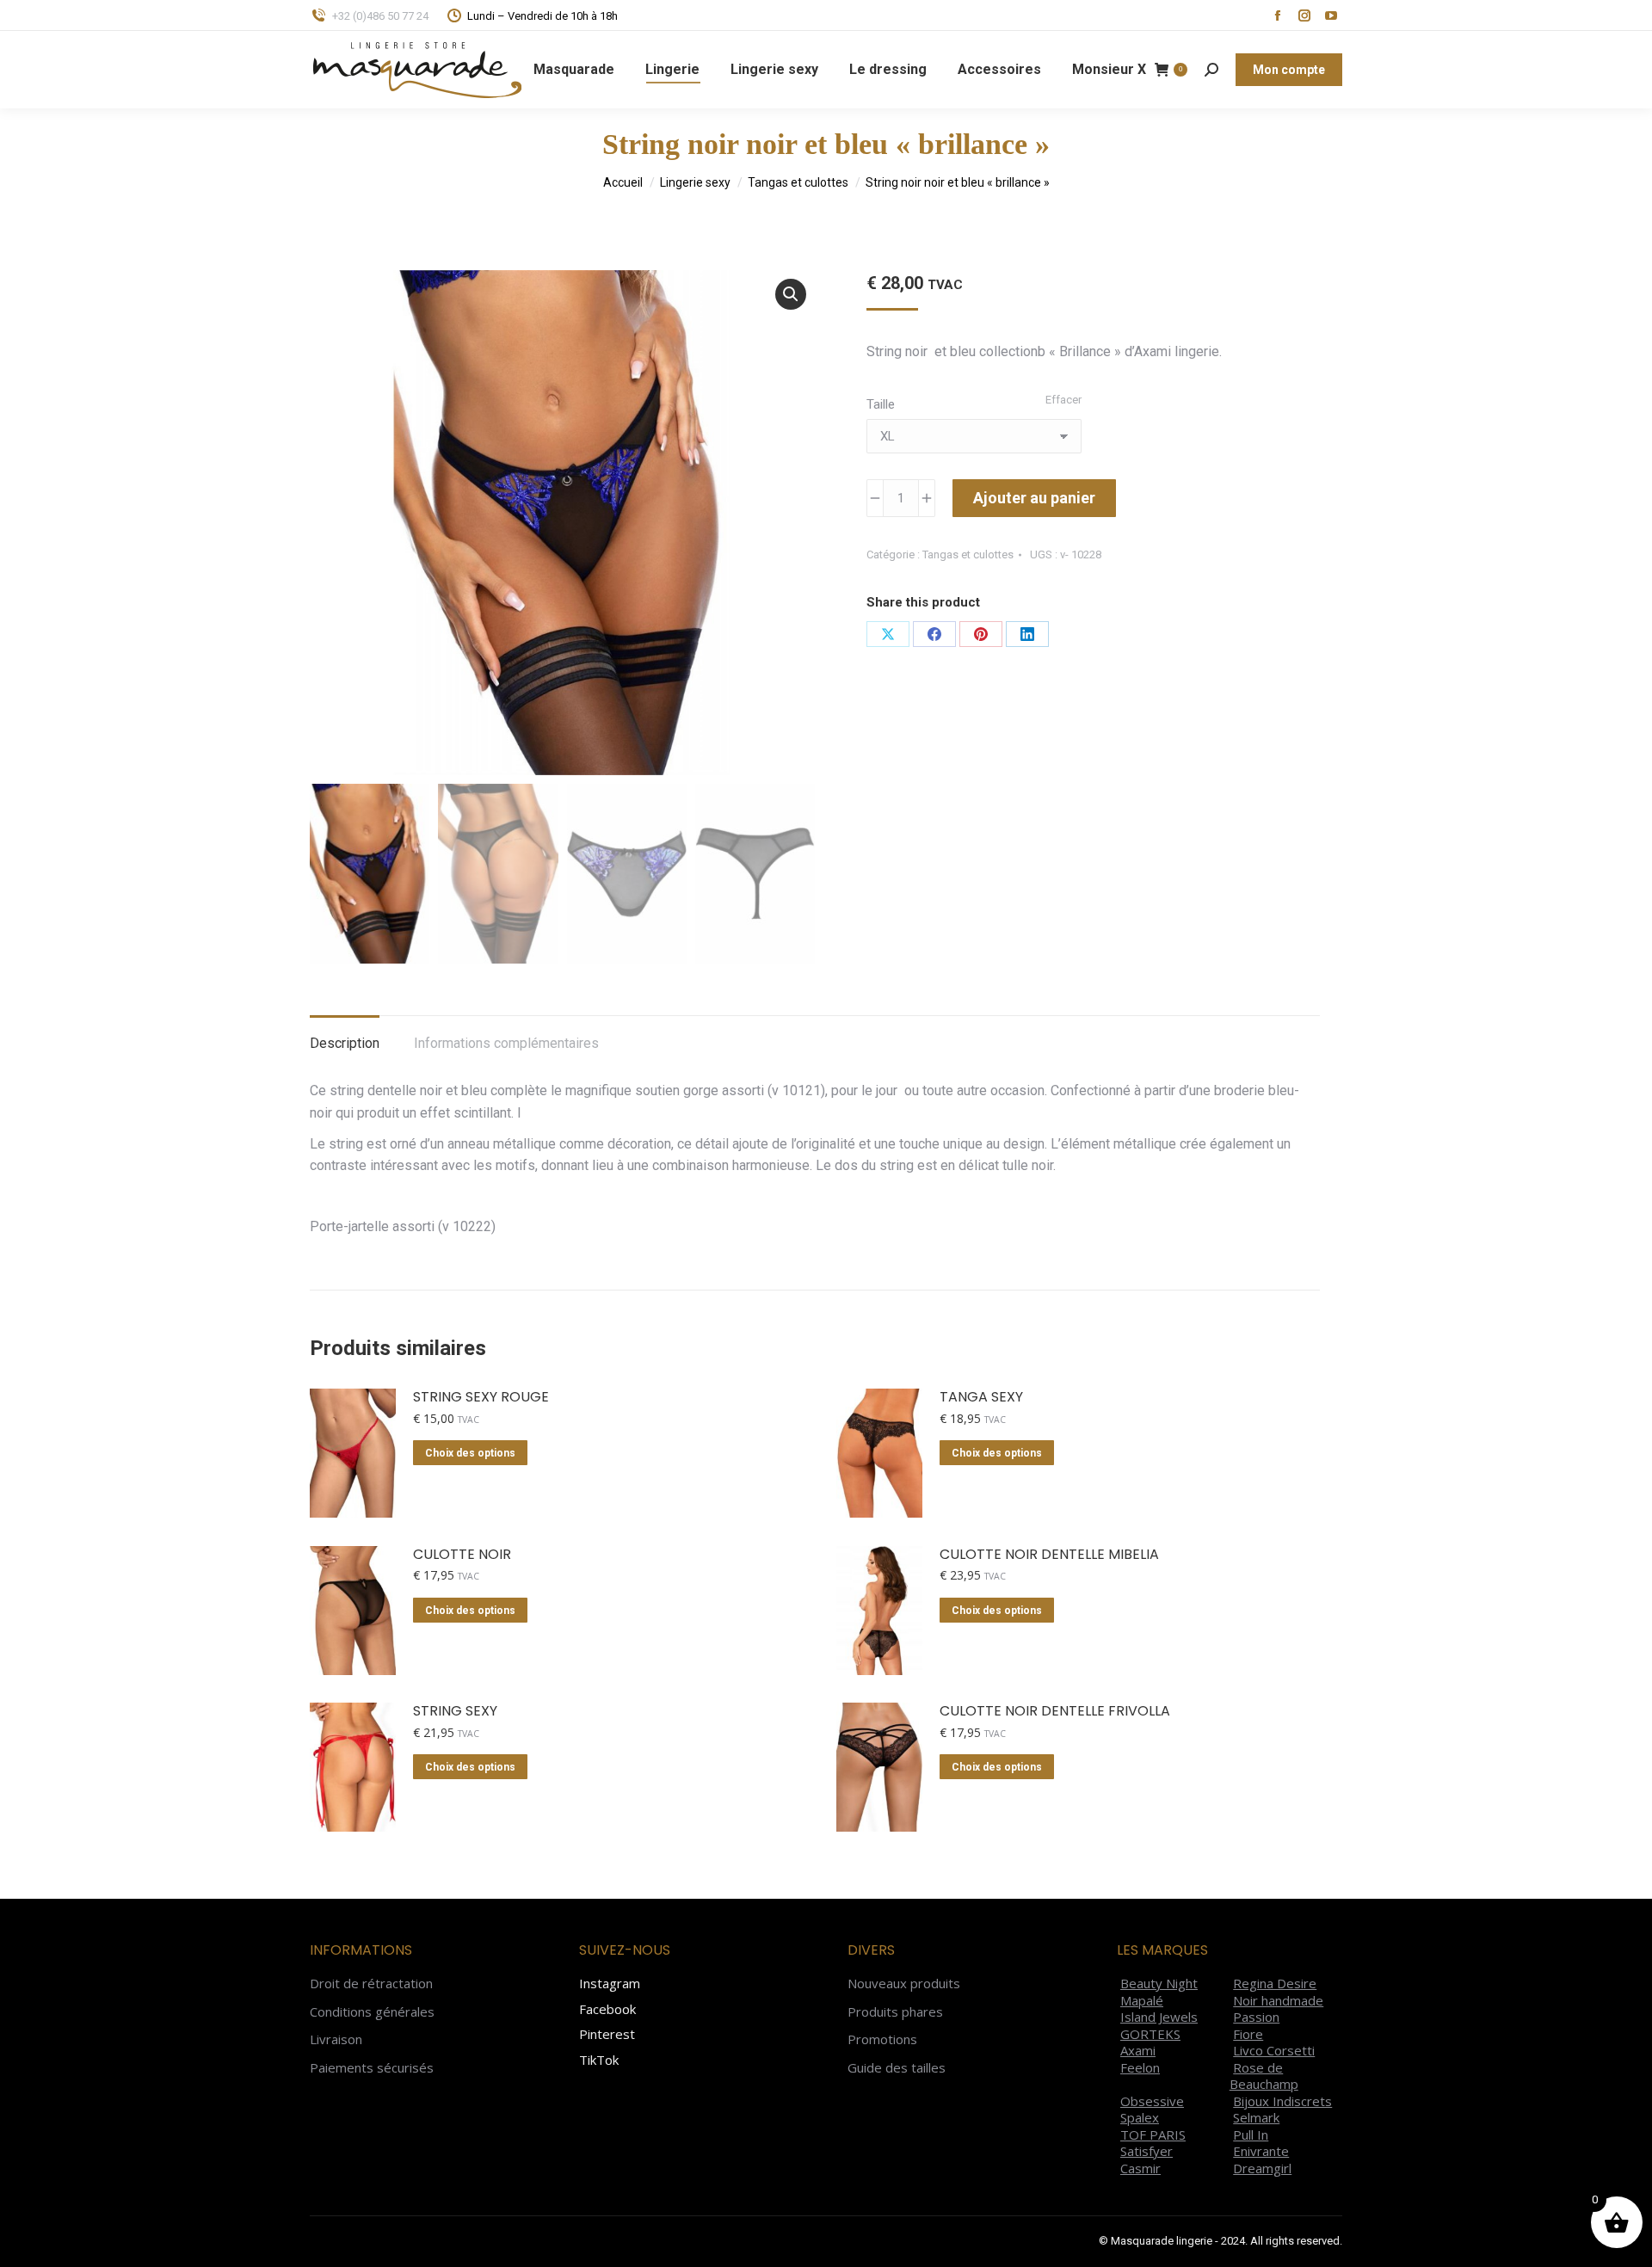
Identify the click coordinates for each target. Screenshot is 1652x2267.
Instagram (610, 1983)
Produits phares (895, 2012)
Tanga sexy (981, 1398)
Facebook (607, 2009)
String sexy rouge (481, 1398)
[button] (791, 294)
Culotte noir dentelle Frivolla (1055, 1712)
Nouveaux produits (904, 1984)
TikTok (599, 2060)
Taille (881, 404)
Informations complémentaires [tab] (506, 1043)
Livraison (336, 2039)
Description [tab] (345, 1043)
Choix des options (470, 1453)
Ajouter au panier (1034, 498)
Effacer (1063, 400)
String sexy (455, 1712)
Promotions (882, 2039)
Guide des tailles (897, 2068)
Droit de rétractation (371, 1984)
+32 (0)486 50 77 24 (380, 16)
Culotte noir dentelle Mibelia (1049, 1555)
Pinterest (607, 2034)
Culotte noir (462, 1555)
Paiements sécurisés (372, 2068)
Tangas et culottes (968, 554)
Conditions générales (372, 2012)
